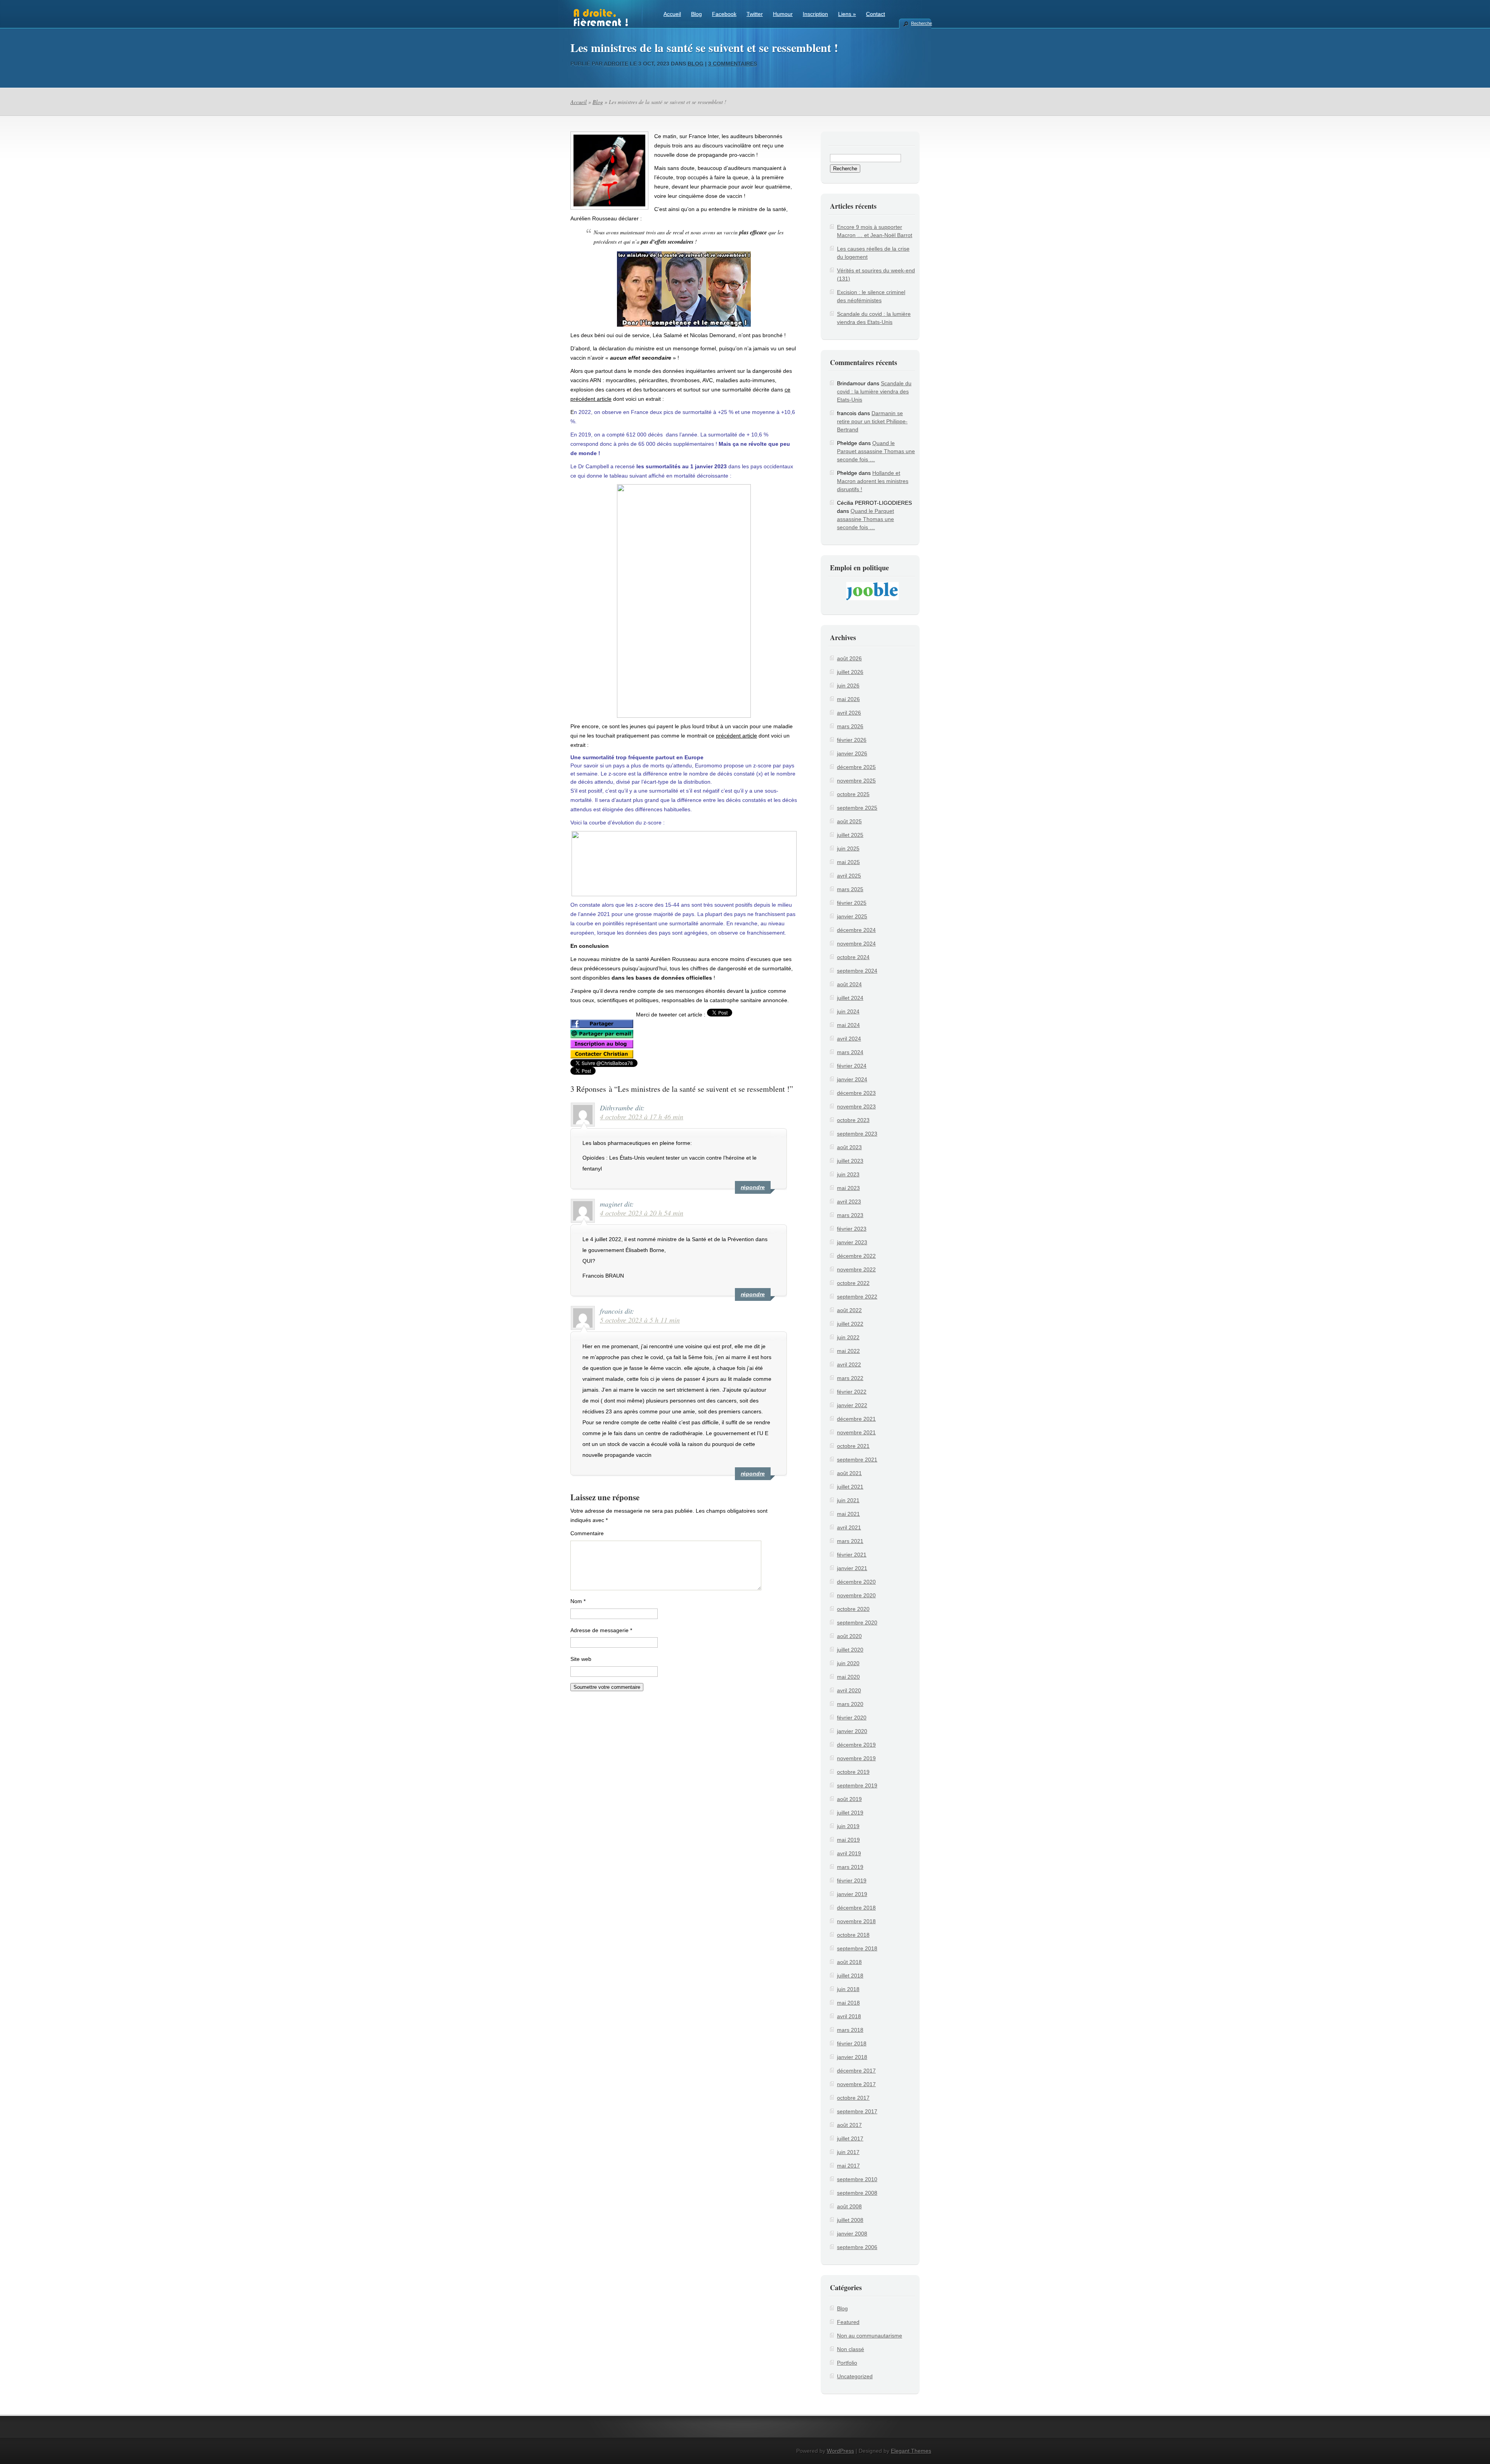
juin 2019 (848, 1826)
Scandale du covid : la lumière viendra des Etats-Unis (874, 391)
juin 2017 (848, 2152)
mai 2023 (848, 1188)
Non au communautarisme (870, 2336)
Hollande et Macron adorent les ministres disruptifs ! (873, 481)
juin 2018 (848, 1989)
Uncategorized (855, 2376)
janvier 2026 (852, 753)
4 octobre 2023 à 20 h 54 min (642, 1213)
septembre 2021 (857, 1460)
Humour (783, 14)
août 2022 (849, 1310)
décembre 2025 (856, 767)
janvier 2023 (852, 1242)
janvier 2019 (852, 1894)
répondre (753, 1187)
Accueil (672, 14)
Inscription (815, 14)
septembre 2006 (857, 2247)
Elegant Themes (911, 2451)
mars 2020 (850, 1704)
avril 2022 (849, 1364)
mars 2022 (850, 1378)
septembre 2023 (857, 1134)
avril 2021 (849, 1527)
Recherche (921, 23)
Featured (848, 2322)
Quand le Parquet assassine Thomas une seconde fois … (876, 451)
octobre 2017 (853, 2098)
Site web (581, 1659)
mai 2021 (848, 1514)
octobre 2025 (853, 794)
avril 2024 (849, 1039)
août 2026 (849, 658)
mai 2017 (848, 2166)
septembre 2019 (857, 1785)
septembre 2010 (857, 2179)
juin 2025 (848, 848)
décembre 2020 (856, 1582)
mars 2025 (850, 889)
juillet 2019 (850, 1813)
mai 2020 (848, 1677)
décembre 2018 (856, 1908)
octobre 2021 (853, 1446)
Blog (696, 14)
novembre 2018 (856, 1921)
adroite (616, 64)
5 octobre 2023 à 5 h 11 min (640, 1320)
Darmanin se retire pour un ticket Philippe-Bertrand (872, 421)
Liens (847, 14)
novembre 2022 (856, 1269)
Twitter (755, 14)
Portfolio (847, 2363)
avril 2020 (849, 1690)
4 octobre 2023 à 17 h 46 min (642, 1117)
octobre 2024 (853, 957)
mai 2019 (848, 1840)
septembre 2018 (857, 1948)
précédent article (736, 736)
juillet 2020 (850, 1650)
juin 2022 (848, 1337)
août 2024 (849, 984)
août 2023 (849, 1147)
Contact (876, 14)
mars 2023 (850, 1215)
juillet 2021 (850, 1487)
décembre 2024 (856, 930)
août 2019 (849, 1799)
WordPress (840, 2451)
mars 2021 (850, 1541)
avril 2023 (849, 1202)
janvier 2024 (852, 1079)
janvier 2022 (852, 1405)
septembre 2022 (857, 1297)
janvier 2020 (852, 1731)
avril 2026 (849, 713)
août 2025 (849, 821)
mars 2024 (850, 1052)
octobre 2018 (853, 1935)
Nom (578, 1601)
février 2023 (852, 1229)
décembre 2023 (856, 1093)
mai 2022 (848, 1351)
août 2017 (849, 2125)
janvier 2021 (852, 1568)
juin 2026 (848, 686)
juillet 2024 (850, 998)
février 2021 (852, 1555)
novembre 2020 (856, 1595)
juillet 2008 (850, 2220)
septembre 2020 (857, 1622)
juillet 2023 (850, 1161)
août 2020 (849, 1636)
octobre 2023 (853, 1120)
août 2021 (849, 1473)
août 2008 (849, 2206)
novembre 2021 (856, 1432)
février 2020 (852, 1718)
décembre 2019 (856, 1745)
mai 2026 (848, 699)
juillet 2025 (850, 835)
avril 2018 (849, 2016)
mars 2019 (850, 1867)
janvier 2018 (852, 2057)
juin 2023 (848, 1174)
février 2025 (852, 903)
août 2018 (849, 1962)
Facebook (724, 14)
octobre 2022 (853, 1283)
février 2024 (852, 1066)
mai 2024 (848, 1025)
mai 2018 (848, 2003)
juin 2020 (848, 1663)
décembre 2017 (856, 2071)
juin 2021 (848, 1500)
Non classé (851, 2349)
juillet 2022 (850, 1324)
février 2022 (852, 1392)
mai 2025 (848, 862)
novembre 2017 (856, 2084)
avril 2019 (849, 1853)
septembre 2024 (857, 971)
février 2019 (852, 1880)
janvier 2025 (852, 916)
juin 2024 (848, 1011)
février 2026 (852, 740)
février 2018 (852, 2043)
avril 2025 (849, 876)
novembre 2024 (856, 944)
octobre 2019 (853, 1772)
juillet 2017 (850, 2138)
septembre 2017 (857, 2111)
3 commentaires (733, 64)
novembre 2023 (856, 1106)
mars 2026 (850, 726)
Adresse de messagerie (601, 1630)
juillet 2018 (850, 1976)
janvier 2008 (852, 2234)
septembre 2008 (857, 2193)
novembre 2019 (856, 1758)
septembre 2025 (857, 808)
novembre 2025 (856, 781)
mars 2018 (850, 2030)
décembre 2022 (856, 1256)
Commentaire (587, 1533)
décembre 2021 (856, 1419)
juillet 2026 (850, 672)
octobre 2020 (853, 1609)
